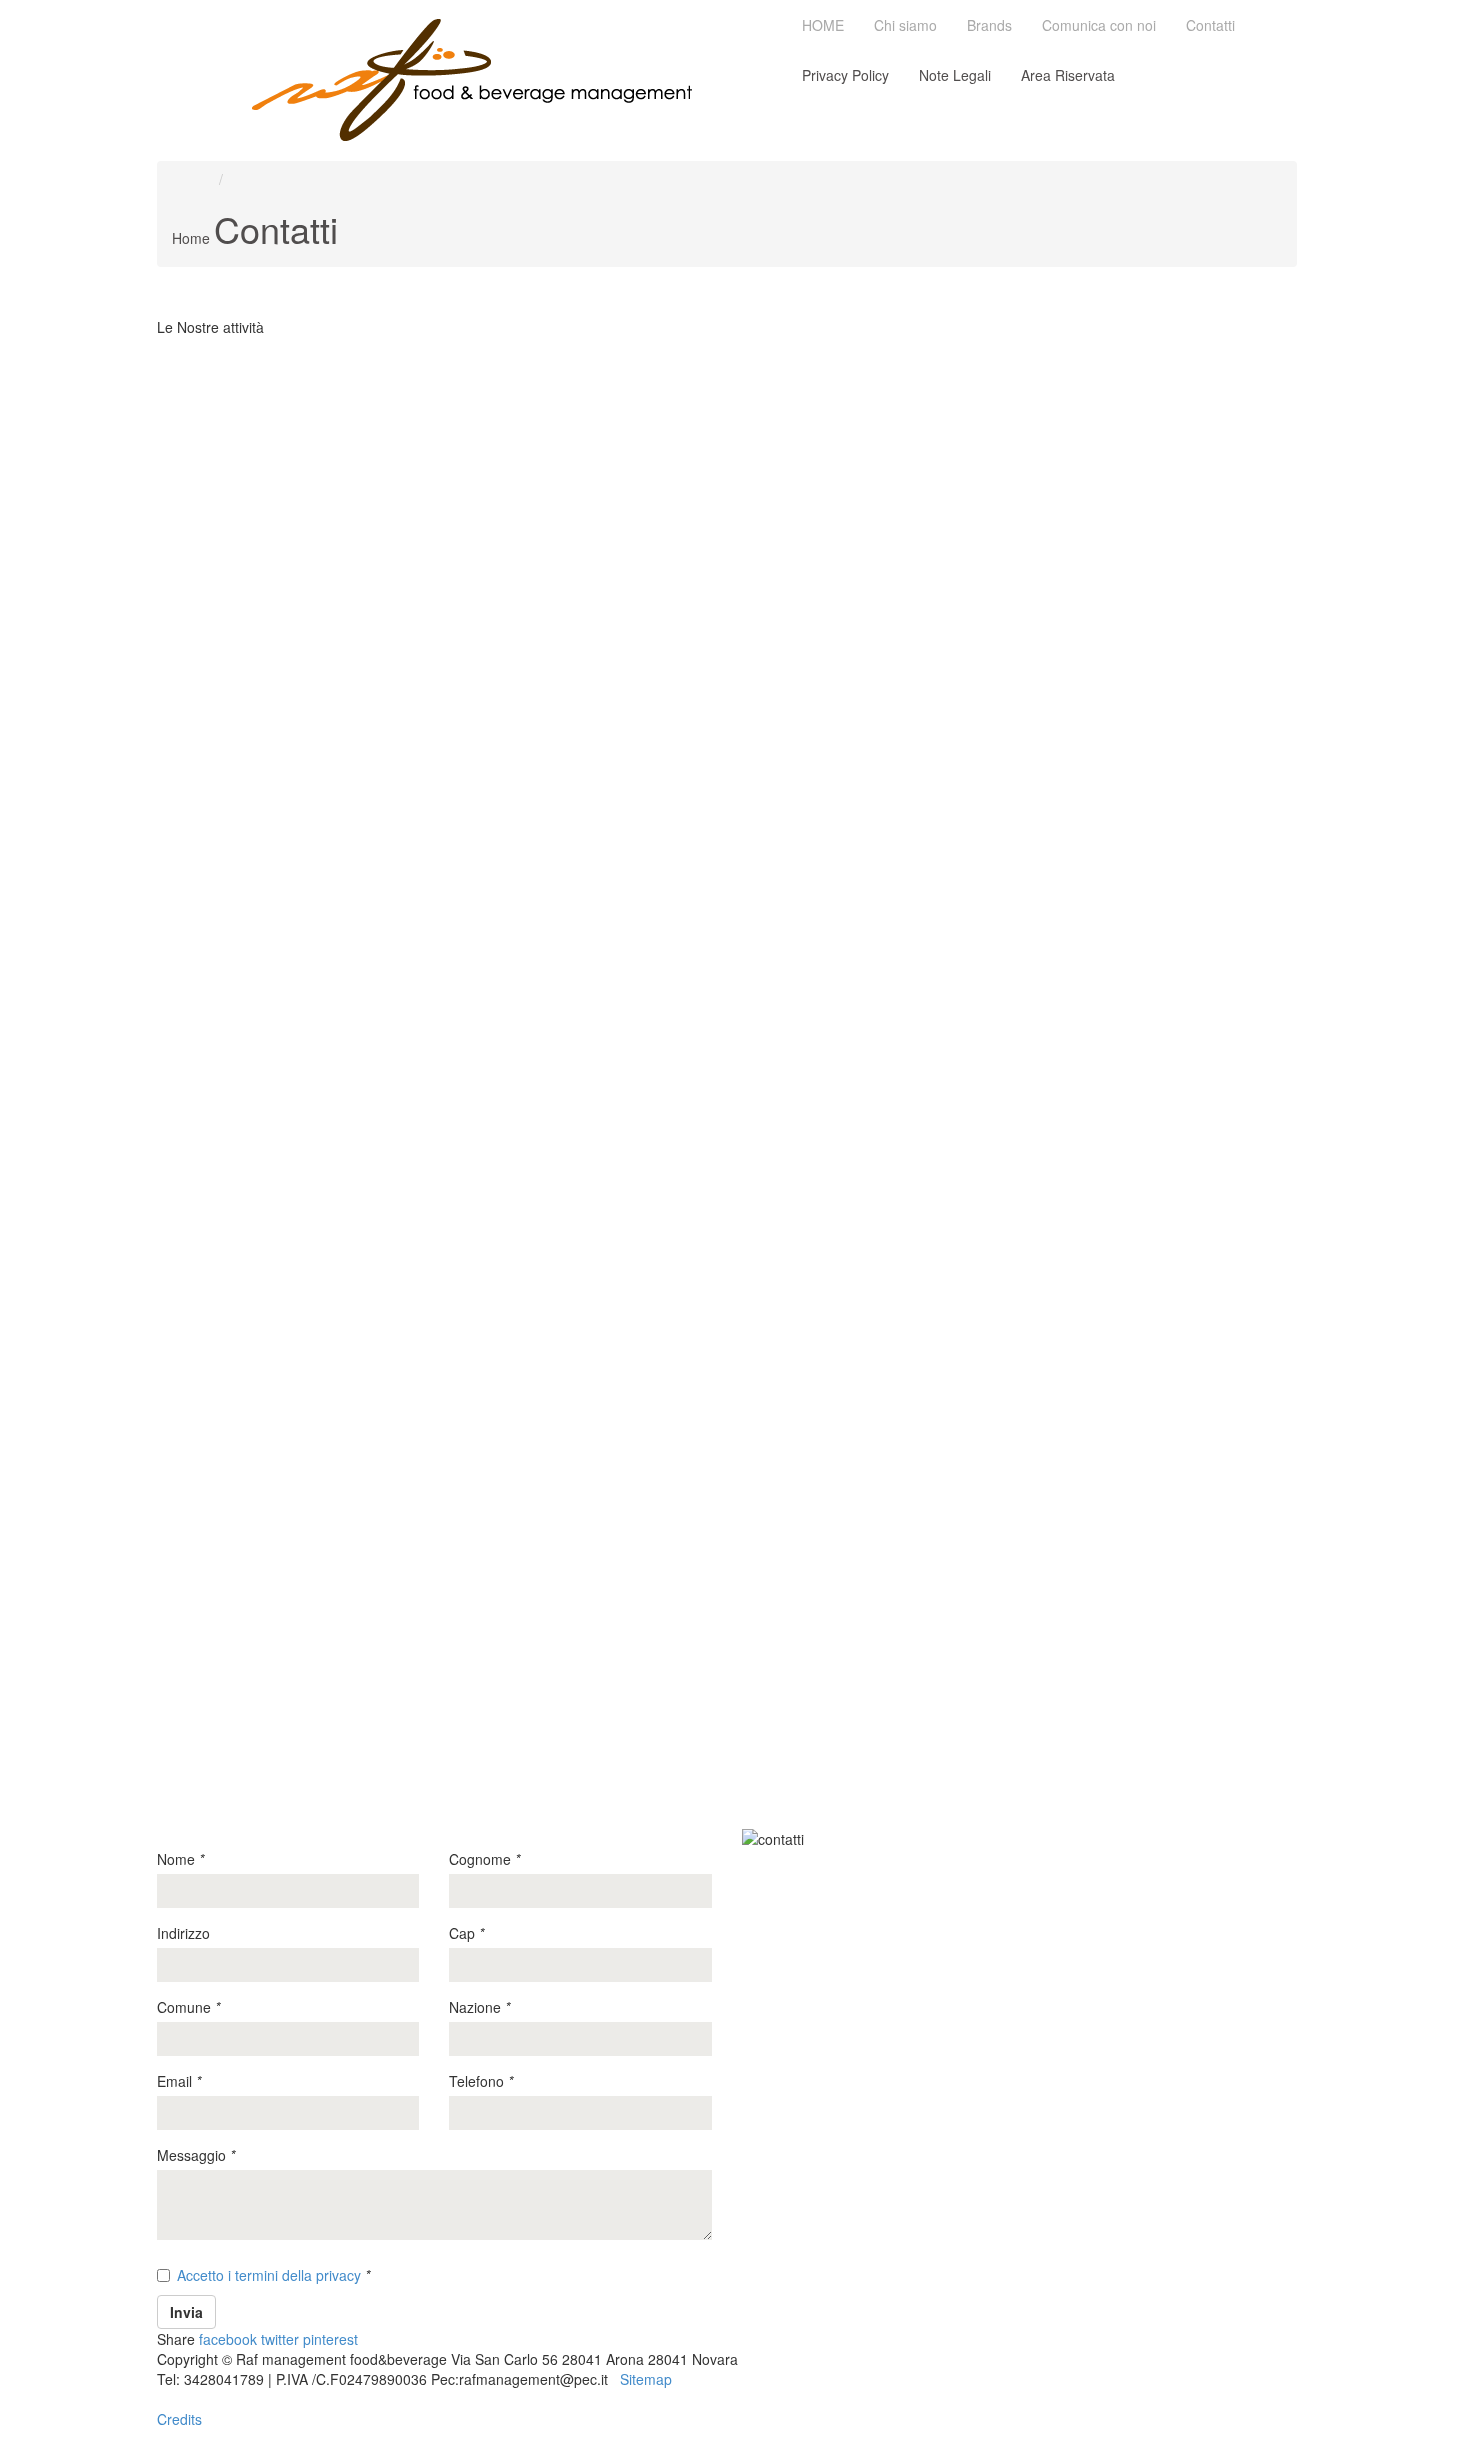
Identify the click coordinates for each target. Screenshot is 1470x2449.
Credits (179, 2419)
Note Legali (955, 75)
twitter (280, 2339)
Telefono (481, 2081)
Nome (180, 1859)
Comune (188, 2007)
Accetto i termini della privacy (269, 2275)
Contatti (1210, 25)
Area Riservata (1068, 75)
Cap (466, 1933)
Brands (989, 25)
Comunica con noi (1099, 25)
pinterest (330, 2339)
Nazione (479, 2007)
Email (179, 2081)
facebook (228, 2339)
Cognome (484, 1859)
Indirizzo (183, 1933)
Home (191, 238)
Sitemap (646, 2379)
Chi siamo (905, 25)
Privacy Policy (845, 75)
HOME (823, 25)
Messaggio (196, 2155)
